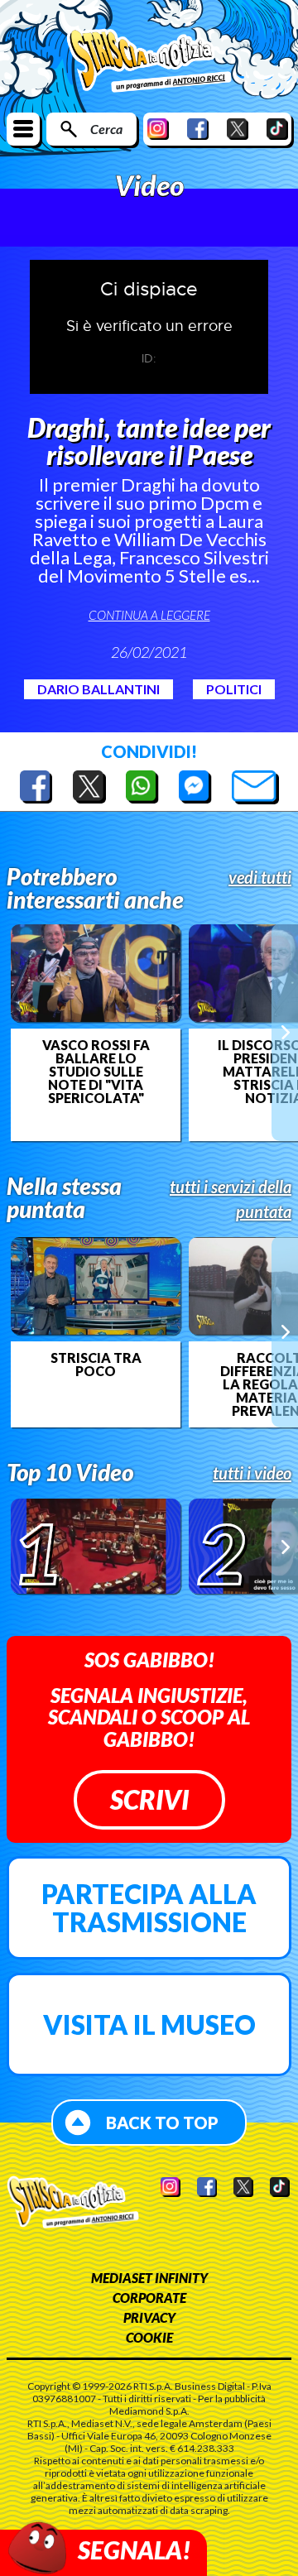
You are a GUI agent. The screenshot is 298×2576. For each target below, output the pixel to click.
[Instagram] (158, 129)
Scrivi (149, 1799)
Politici (234, 689)
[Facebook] (198, 129)
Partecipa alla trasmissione (149, 1908)
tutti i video (252, 1473)
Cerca (106, 129)
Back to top (162, 2123)
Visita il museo (149, 2024)
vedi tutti (260, 877)
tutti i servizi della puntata (231, 1199)
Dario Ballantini (99, 689)
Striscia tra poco (96, 1365)
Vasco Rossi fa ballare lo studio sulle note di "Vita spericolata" (96, 1072)
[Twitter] (238, 129)
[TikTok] (277, 129)
